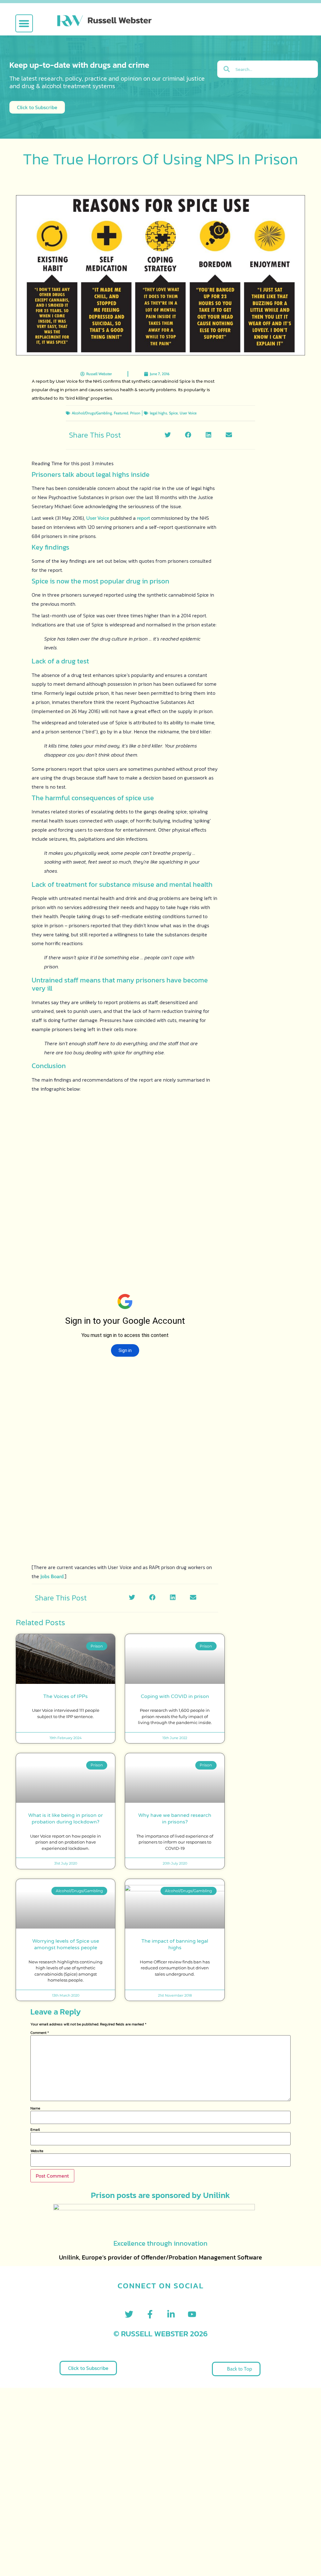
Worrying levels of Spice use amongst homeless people (66, 1944)
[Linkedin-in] (171, 2314)
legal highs (158, 413)
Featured (121, 413)
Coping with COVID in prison (175, 1696)
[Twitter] (129, 2314)
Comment (40, 2033)
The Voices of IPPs (66, 1696)
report (144, 518)
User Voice (188, 413)
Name (35, 2108)
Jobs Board (52, 1576)
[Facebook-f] (150, 2314)
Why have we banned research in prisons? (175, 1819)
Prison (135, 413)
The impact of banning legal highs (175, 1944)
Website (37, 2151)
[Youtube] (192, 2314)
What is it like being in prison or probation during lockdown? (66, 1819)
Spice (173, 413)
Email (35, 2130)
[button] (24, 23)
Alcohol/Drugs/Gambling (92, 413)
